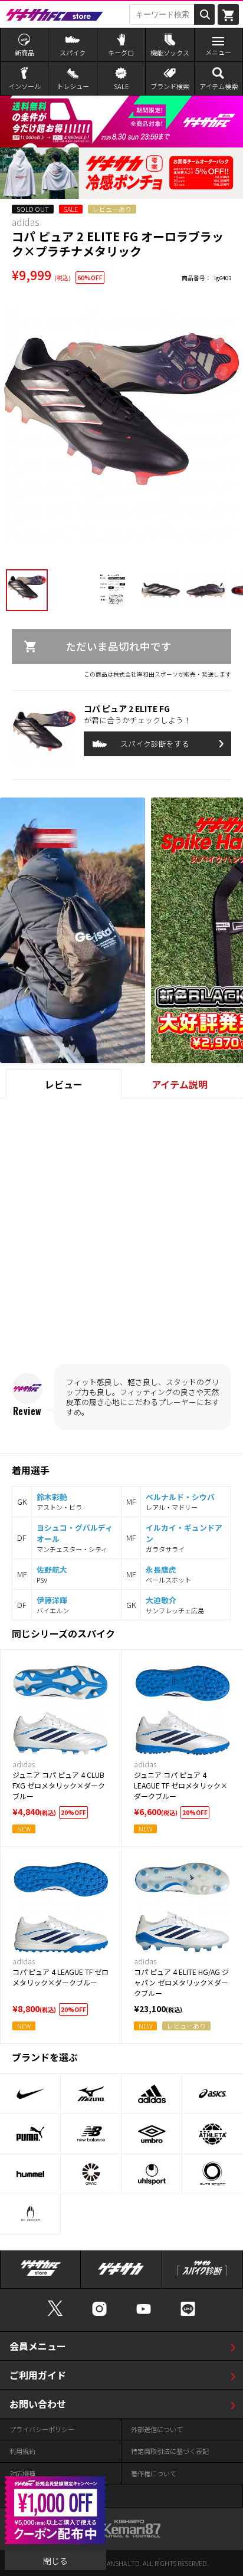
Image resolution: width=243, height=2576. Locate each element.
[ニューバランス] (91, 2134)
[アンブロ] (152, 2134)
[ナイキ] (30, 2094)
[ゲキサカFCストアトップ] (41, 2274)
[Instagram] (99, 2314)
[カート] (228, 14)
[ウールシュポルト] (152, 2174)
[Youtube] (144, 2314)
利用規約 (22, 2451)
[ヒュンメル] (30, 2174)
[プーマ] (30, 2134)
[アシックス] (213, 2094)
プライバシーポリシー (42, 2429)
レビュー (64, 1084)
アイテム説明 (180, 1084)
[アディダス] (152, 2094)
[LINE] (188, 2314)
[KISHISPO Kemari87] (121, 2532)
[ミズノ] (91, 2094)
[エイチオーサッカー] (30, 2214)
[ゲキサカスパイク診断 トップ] (202, 2274)
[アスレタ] (213, 2134)
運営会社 (22, 2496)
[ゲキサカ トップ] (121, 2274)
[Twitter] (55, 2314)
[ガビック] (91, 2174)
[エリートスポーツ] (213, 2174)
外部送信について (157, 2429)
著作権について (154, 2473)
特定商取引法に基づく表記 (170, 2451)
